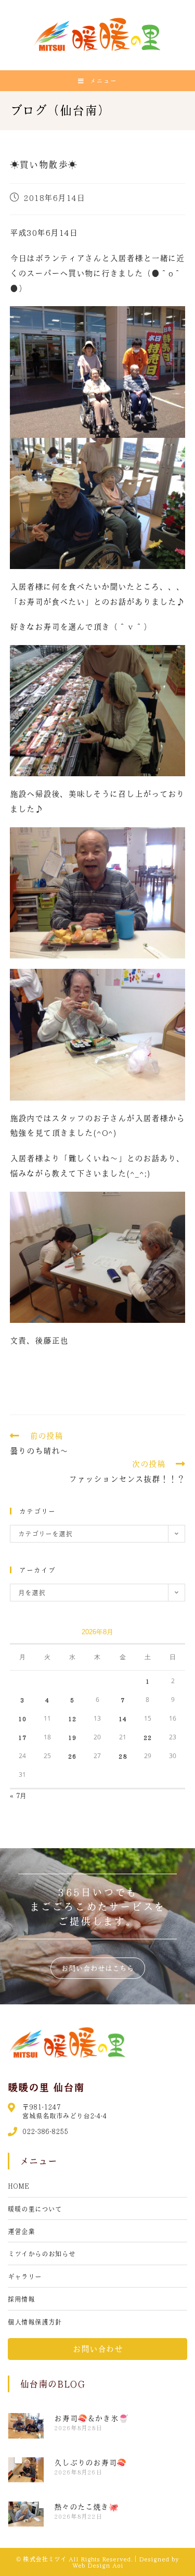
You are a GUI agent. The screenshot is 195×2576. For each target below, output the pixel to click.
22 (148, 1737)
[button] (98, 1968)
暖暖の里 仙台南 (46, 2087)
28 (123, 1756)
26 (72, 1756)
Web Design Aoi (98, 2565)
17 (22, 1737)
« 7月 (18, 1795)
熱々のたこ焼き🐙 (86, 2507)
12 (72, 1719)
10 (22, 1719)
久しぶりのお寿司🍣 (90, 2463)
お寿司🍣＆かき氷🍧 (91, 2418)
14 (123, 1719)
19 (72, 1737)
